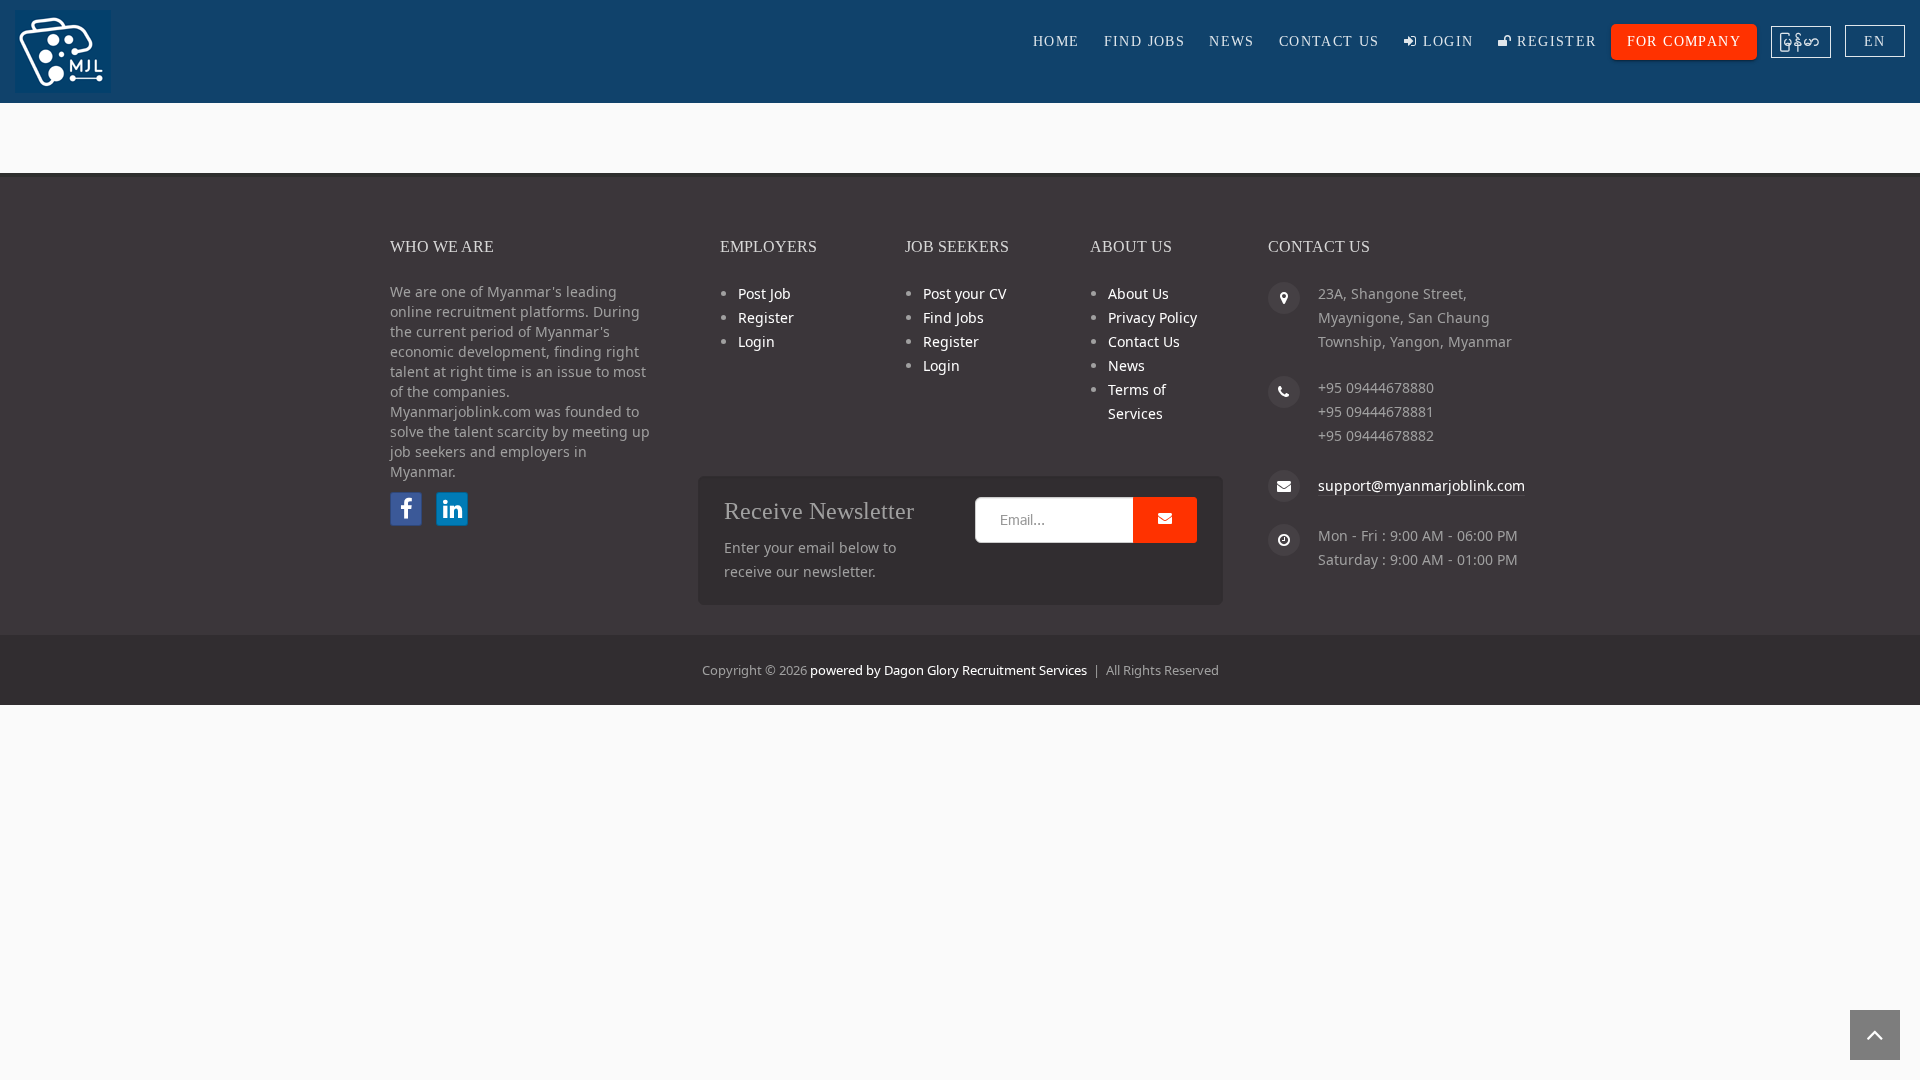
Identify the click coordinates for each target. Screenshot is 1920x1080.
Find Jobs (1145, 41)
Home (1056, 41)
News (1232, 41)
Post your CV (964, 293)
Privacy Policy (1152, 317)
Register (1554, 41)
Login (1445, 41)
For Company (1684, 41)
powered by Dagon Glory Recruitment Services (948, 670)
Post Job (764, 293)
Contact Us (1329, 41)
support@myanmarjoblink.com (1421, 485)
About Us (1138, 293)
